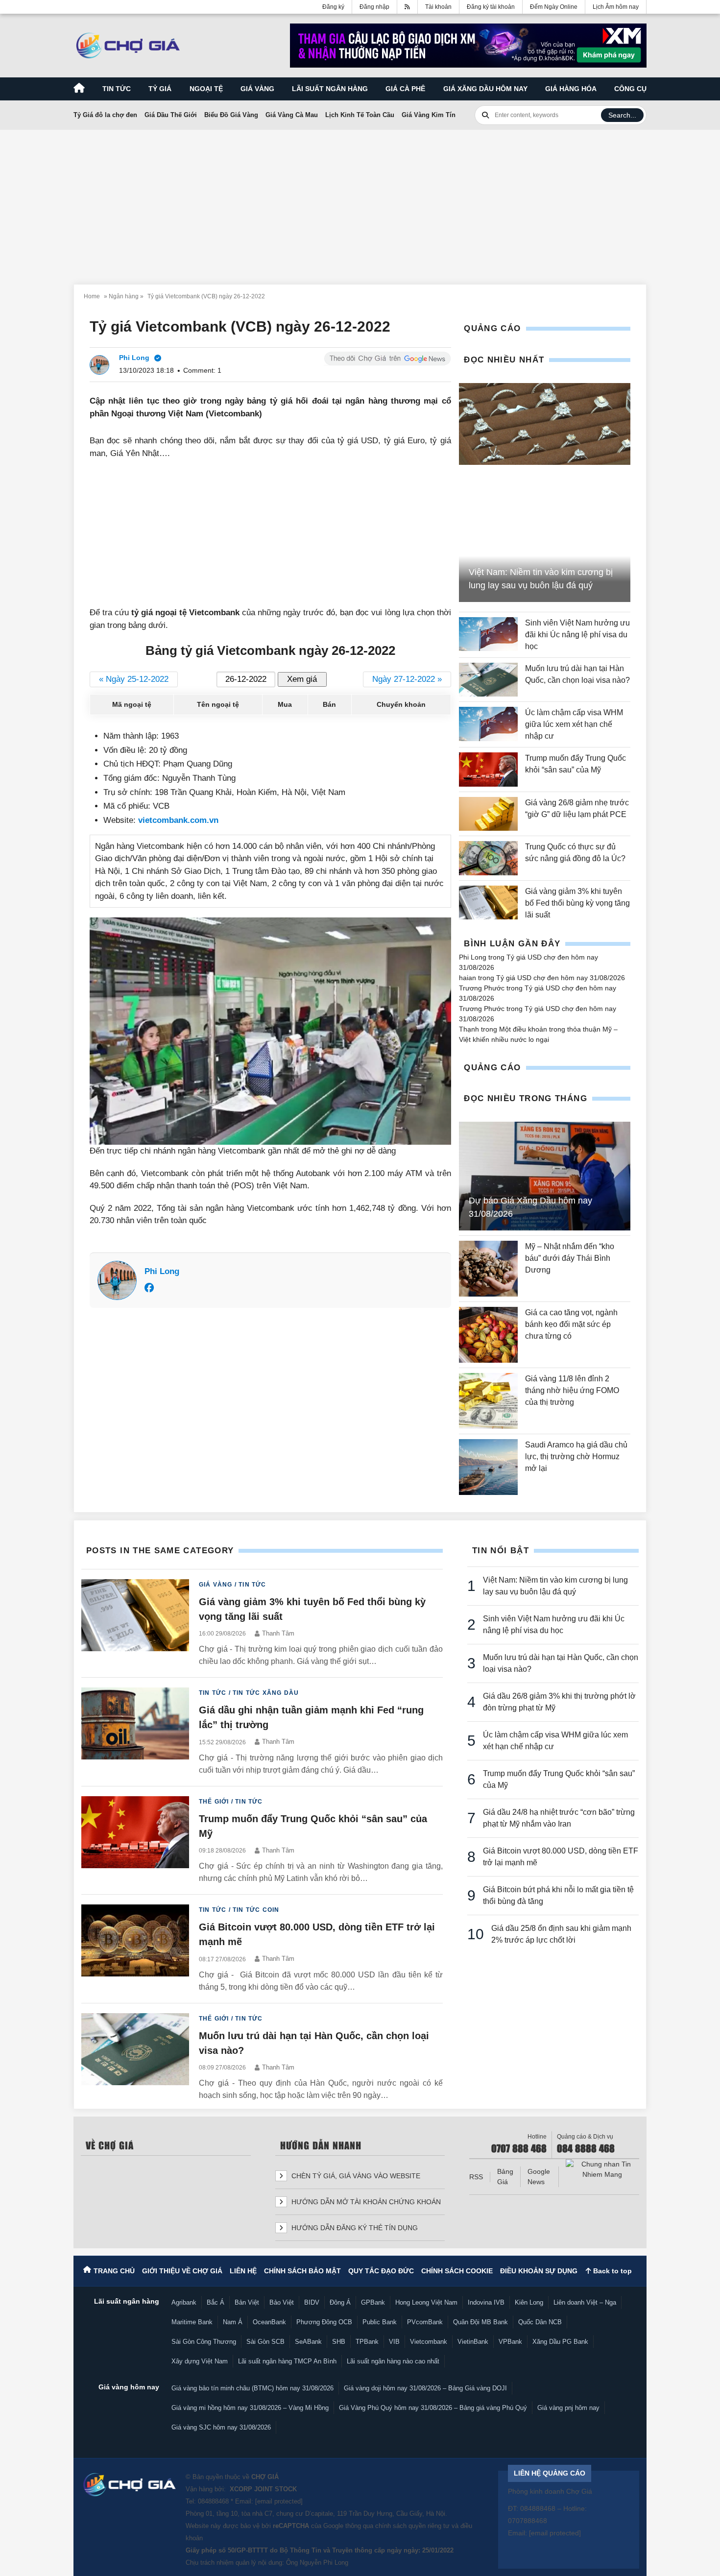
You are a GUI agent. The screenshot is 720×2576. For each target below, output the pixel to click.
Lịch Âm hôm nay (616, 7)
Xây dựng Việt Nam (200, 2361)
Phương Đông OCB (324, 2322)
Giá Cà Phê (405, 89)
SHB (339, 2342)
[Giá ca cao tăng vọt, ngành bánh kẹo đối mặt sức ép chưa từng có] (488, 1335)
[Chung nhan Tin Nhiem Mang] (602, 2169)
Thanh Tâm (278, 1633)
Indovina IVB (486, 2302)
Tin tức (117, 89)
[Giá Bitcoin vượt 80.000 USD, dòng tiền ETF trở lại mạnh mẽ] (135, 1949)
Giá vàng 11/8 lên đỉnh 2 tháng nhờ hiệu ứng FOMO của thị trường (572, 1390)
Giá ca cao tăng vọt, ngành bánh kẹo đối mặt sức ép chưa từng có (571, 1324)
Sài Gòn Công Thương (204, 2342)
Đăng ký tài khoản (491, 7)
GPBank (373, 2302)
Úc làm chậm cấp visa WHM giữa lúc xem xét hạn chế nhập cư (574, 724)
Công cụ (630, 89)
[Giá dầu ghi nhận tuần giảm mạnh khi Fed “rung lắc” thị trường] (135, 1732)
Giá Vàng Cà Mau (292, 115)
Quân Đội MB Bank (480, 2322)
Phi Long (162, 1271)
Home (92, 296)
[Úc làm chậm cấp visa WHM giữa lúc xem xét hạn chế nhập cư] (488, 724)
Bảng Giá (505, 2177)
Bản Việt (247, 2302)
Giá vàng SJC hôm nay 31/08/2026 (221, 2427)
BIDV (312, 2302)
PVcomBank (425, 2322)
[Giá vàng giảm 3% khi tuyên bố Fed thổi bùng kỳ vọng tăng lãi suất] (488, 903)
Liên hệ (243, 2271)
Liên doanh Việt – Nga (585, 2302)
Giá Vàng (216, 1585)
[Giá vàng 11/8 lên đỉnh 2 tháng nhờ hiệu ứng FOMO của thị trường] (488, 1401)
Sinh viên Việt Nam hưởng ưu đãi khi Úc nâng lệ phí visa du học (577, 635)
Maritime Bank (192, 2322)
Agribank (184, 2302)
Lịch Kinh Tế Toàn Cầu (360, 115)
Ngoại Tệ (206, 89)
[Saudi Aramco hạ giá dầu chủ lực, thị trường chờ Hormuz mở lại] (488, 1467)
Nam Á (233, 2322)
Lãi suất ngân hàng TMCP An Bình (287, 2361)
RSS (476, 2177)
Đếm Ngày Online (554, 7)
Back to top (612, 2271)
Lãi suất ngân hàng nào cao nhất (393, 2361)
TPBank (367, 2342)
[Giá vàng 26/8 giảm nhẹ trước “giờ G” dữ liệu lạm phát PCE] (488, 814)
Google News (539, 2177)
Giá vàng (257, 89)
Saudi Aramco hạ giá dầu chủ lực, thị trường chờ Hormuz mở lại (576, 1457)
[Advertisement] (360, 201)
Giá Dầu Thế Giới (171, 115)
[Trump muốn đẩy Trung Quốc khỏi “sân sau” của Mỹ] (488, 769)
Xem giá (302, 679)
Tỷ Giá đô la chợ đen (105, 115)
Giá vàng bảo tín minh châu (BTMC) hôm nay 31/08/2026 (252, 2388)
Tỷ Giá (160, 89)
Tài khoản (438, 7)
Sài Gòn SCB (265, 2342)
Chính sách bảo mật (302, 2271)
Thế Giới (214, 1802)
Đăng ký (333, 7)
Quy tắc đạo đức (381, 2271)
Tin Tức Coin (256, 1910)
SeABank (308, 2342)
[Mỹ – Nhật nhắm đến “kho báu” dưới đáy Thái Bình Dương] (488, 1269)
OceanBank (269, 2322)
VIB (394, 2342)
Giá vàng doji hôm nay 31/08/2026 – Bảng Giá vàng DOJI (425, 2388)
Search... (622, 115)
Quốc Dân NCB (540, 2322)
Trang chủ (114, 2271)
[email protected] (279, 2501)
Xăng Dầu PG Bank (560, 2342)
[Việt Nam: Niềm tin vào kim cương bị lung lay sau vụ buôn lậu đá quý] (545, 424)
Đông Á (340, 2302)
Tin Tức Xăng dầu (266, 1693)
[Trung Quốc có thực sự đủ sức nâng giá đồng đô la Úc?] (488, 858)
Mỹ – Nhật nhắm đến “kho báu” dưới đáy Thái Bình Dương (570, 1258)
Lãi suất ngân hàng (330, 89)
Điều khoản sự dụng (539, 2271)
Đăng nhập (374, 7)
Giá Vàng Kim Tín (429, 115)
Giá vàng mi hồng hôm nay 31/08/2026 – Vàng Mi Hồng (250, 2408)
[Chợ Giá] (128, 46)
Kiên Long (529, 2302)
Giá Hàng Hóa (571, 89)
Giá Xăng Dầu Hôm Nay (485, 89)
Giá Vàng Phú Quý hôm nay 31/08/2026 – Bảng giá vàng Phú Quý (433, 2408)
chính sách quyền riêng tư (412, 2526)
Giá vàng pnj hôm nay (568, 2408)
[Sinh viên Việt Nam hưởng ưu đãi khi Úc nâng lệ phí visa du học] (488, 635)
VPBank (510, 2342)
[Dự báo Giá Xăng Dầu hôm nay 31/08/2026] (545, 1176)
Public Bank (380, 2322)
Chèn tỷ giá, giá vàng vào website (355, 2176)
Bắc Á (216, 2302)
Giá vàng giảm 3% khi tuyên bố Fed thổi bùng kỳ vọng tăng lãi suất (577, 903)
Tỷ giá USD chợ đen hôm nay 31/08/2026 (561, 978)
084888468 (213, 2501)
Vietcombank (429, 2342)
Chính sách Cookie (457, 2271)
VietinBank (473, 2342)
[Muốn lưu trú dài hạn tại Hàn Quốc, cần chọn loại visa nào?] (488, 680)
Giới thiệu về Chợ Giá (182, 2271)
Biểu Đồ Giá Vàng (231, 115)
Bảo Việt (282, 2302)
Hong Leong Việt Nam (426, 2302)
